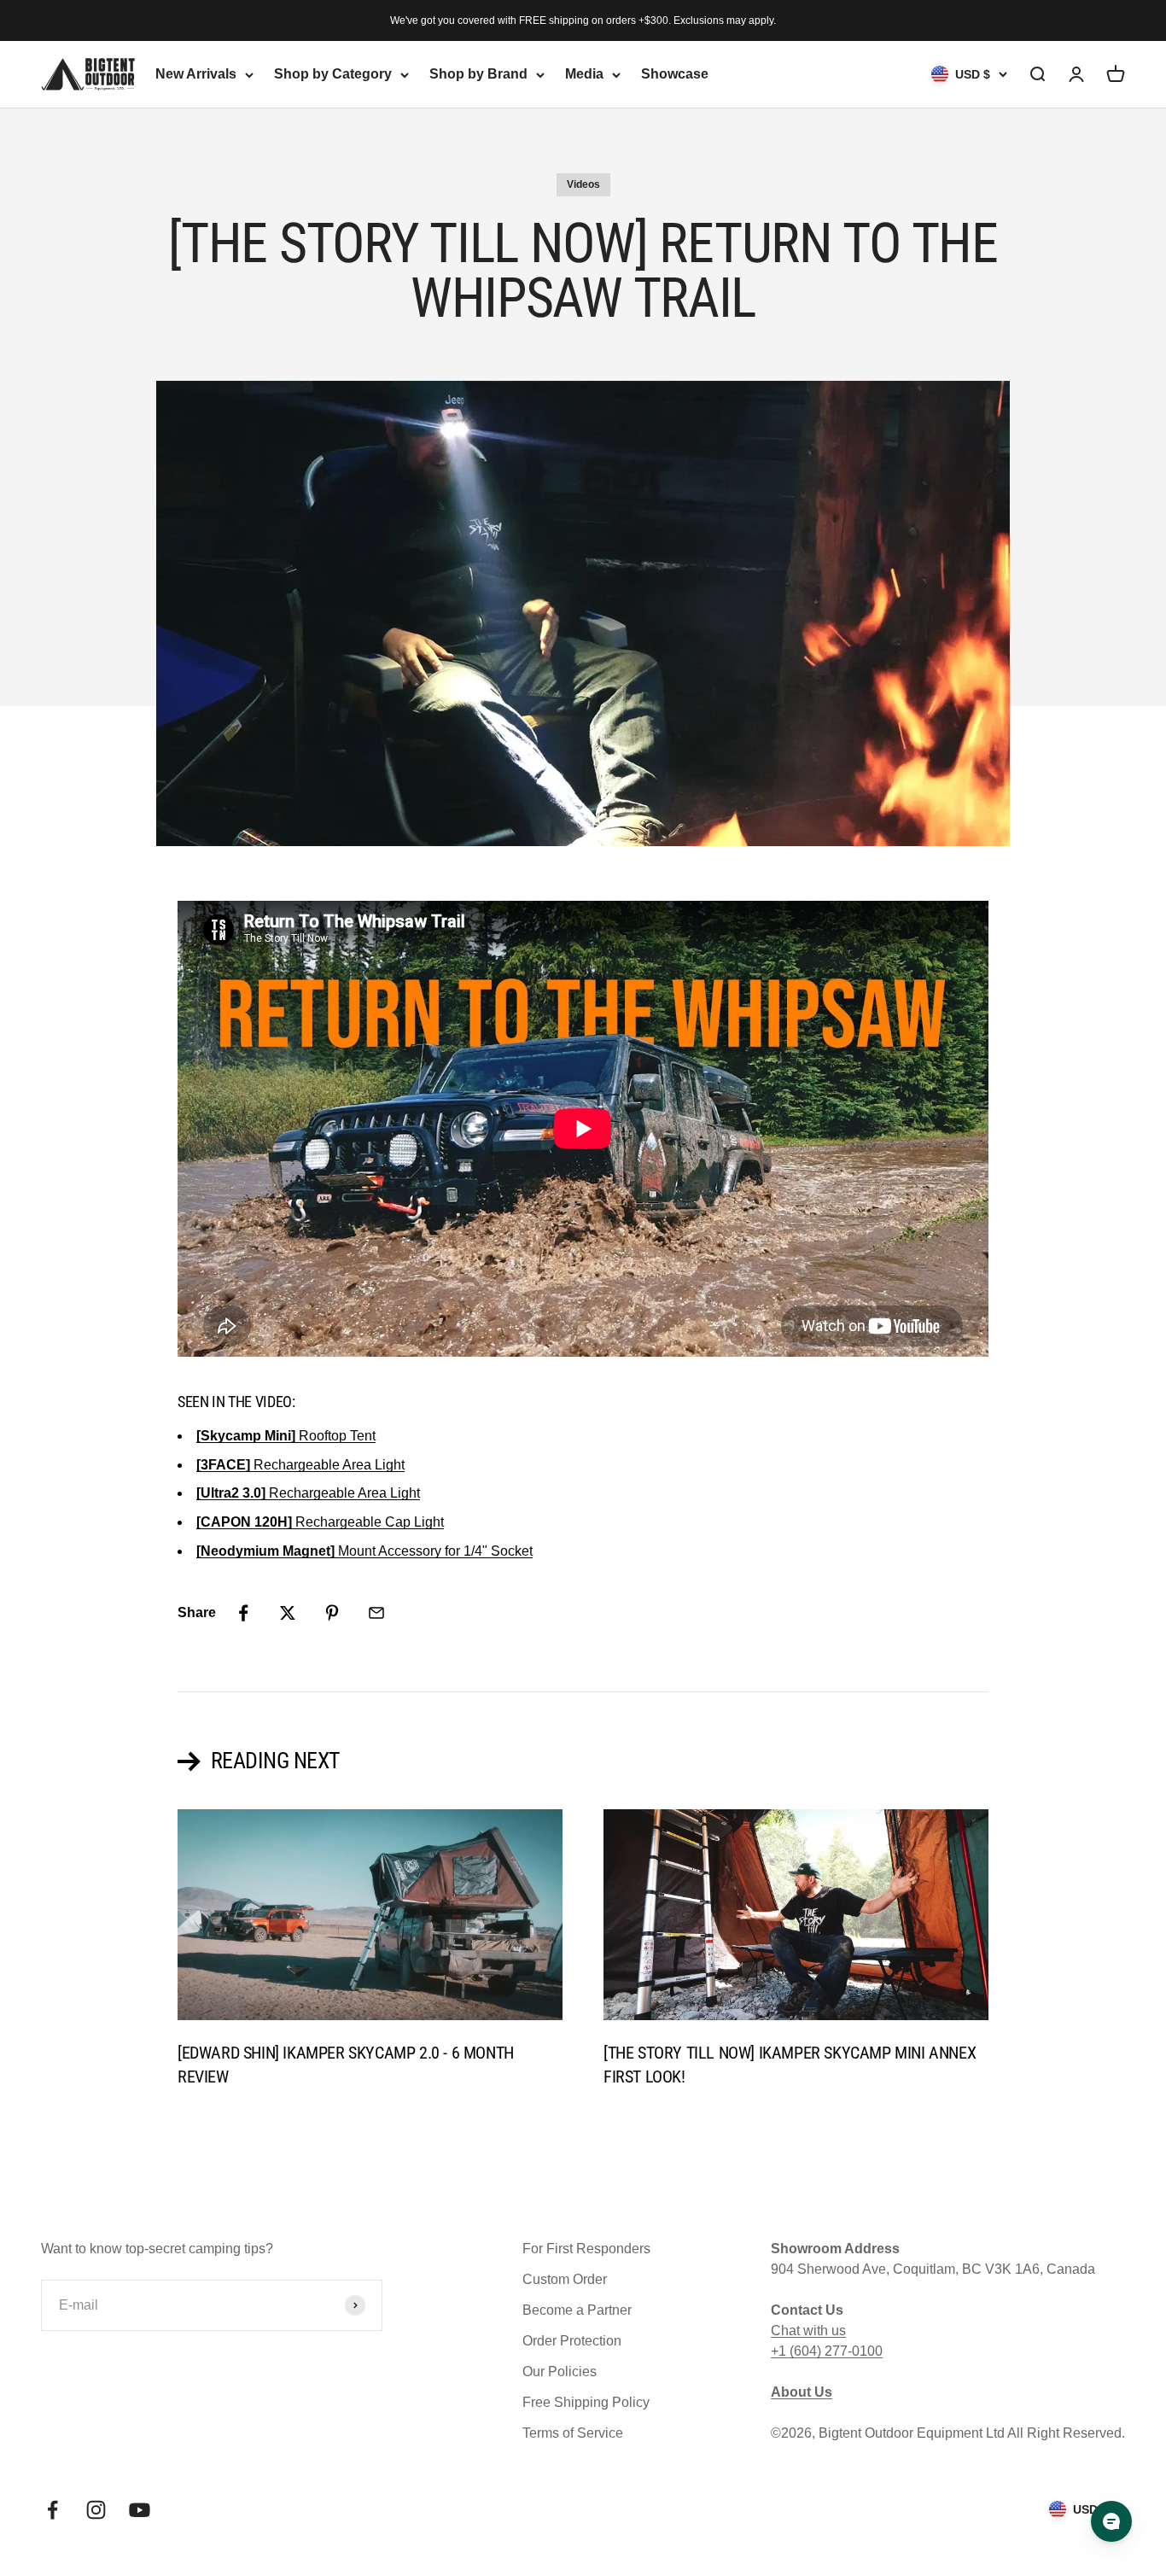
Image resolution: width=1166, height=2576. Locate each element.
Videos (583, 184)
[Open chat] (1111, 2521)
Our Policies (560, 2372)
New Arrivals (196, 74)
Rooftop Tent (286, 1436)
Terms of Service (573, 2433)
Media (584, 74)
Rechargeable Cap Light (320, 1522)
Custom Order (565, 2279)
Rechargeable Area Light (300, 1465)
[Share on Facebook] (243, 1613)
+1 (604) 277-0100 (827, 2351)
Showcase (675, 74)
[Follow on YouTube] (140, 2510)
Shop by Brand (478, 74)
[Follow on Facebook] (52, 2510)
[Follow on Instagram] (96, 2510)
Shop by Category (333, 74)
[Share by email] (376, 1613)
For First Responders (586, 2249)
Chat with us (808, 2331)
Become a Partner (577, 2310)
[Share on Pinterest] (332, 1613)
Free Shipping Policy (586, 2402)
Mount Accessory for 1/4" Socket (364, 1551)
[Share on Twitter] (288, 1613)
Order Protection (572, 2341)
